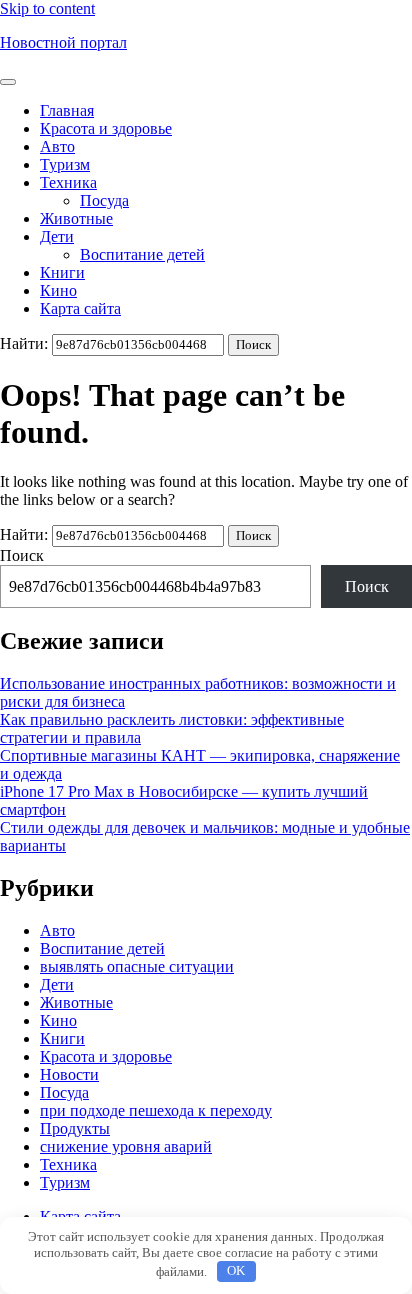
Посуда (104, 200)
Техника (68, 182)
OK (236, 1270)
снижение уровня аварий (126, 1146)
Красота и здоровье (106, 128)
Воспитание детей (142, 254)
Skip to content (47, 8)
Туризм (65, 164)
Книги (62, 272)
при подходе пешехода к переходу (156, 1110)
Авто (57, 146)
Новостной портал (63, 42)
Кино (58, 290)
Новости (69, 1074)
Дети (57, 236)
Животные (76, 218)
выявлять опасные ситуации (137, 966)
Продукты (75, 1128)
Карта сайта (80, 308)
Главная (67, 110)
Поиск (22, 555)
